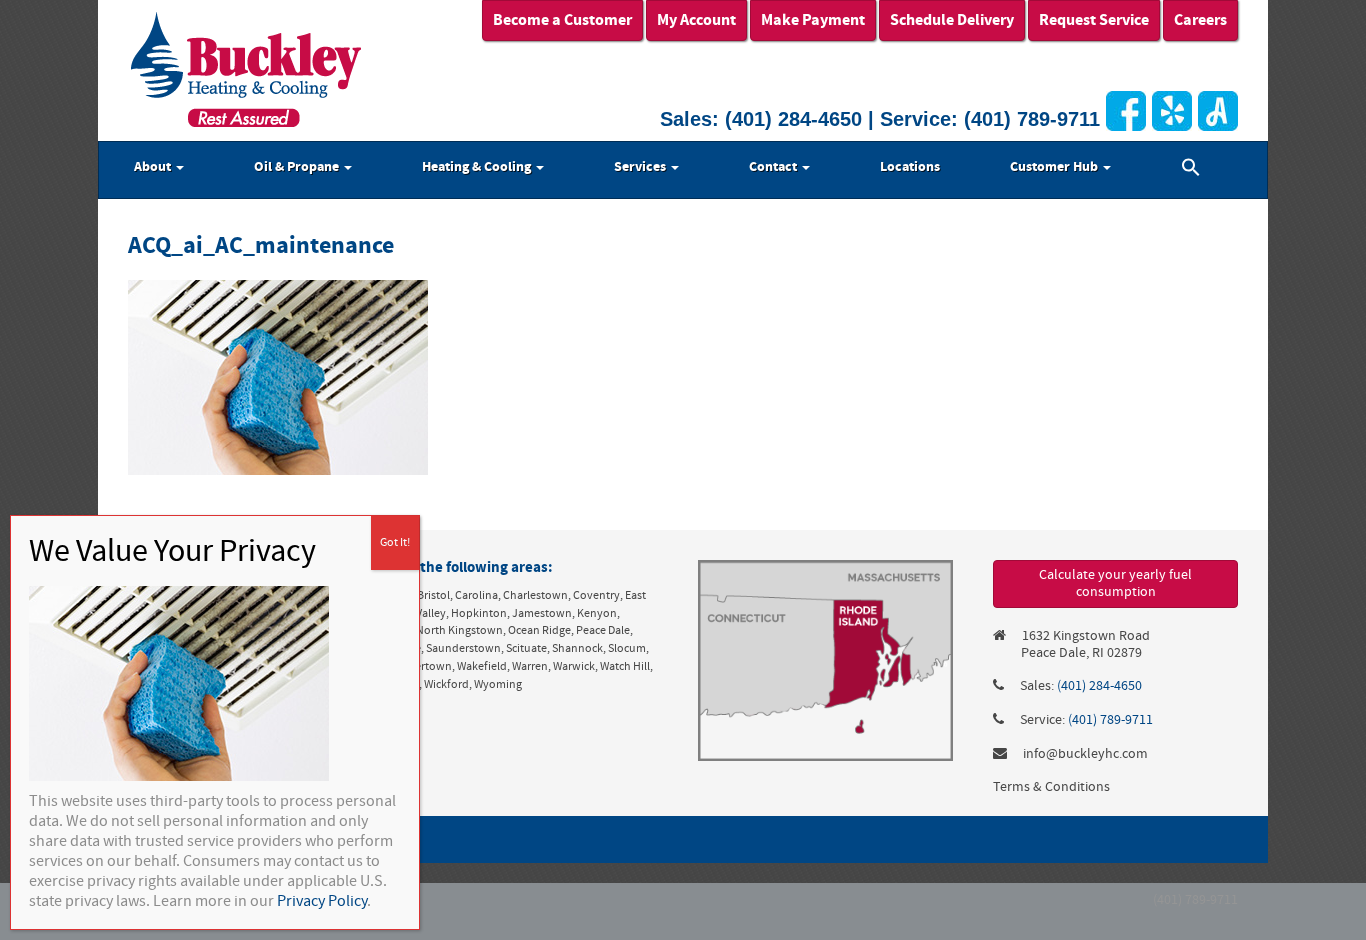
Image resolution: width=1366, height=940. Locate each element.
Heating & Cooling (478, 167)
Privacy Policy (322, 901)
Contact (774, 167)
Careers (1200, 20)
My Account (696, 20)
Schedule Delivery (952, 20)
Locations (910, 167)
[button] (1191, 170)
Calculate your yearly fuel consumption (1115, 583)
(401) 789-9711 (1032, 119)
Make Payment (813, 20)
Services (641, 167)
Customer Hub (1055, 167)
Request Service (1094, 20)
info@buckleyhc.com (1085, 754)
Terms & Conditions (1051, 787)
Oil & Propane (298, 167)
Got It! (395, 542)
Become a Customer (562, 20)
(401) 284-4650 (793, 119)
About (154, 167)
